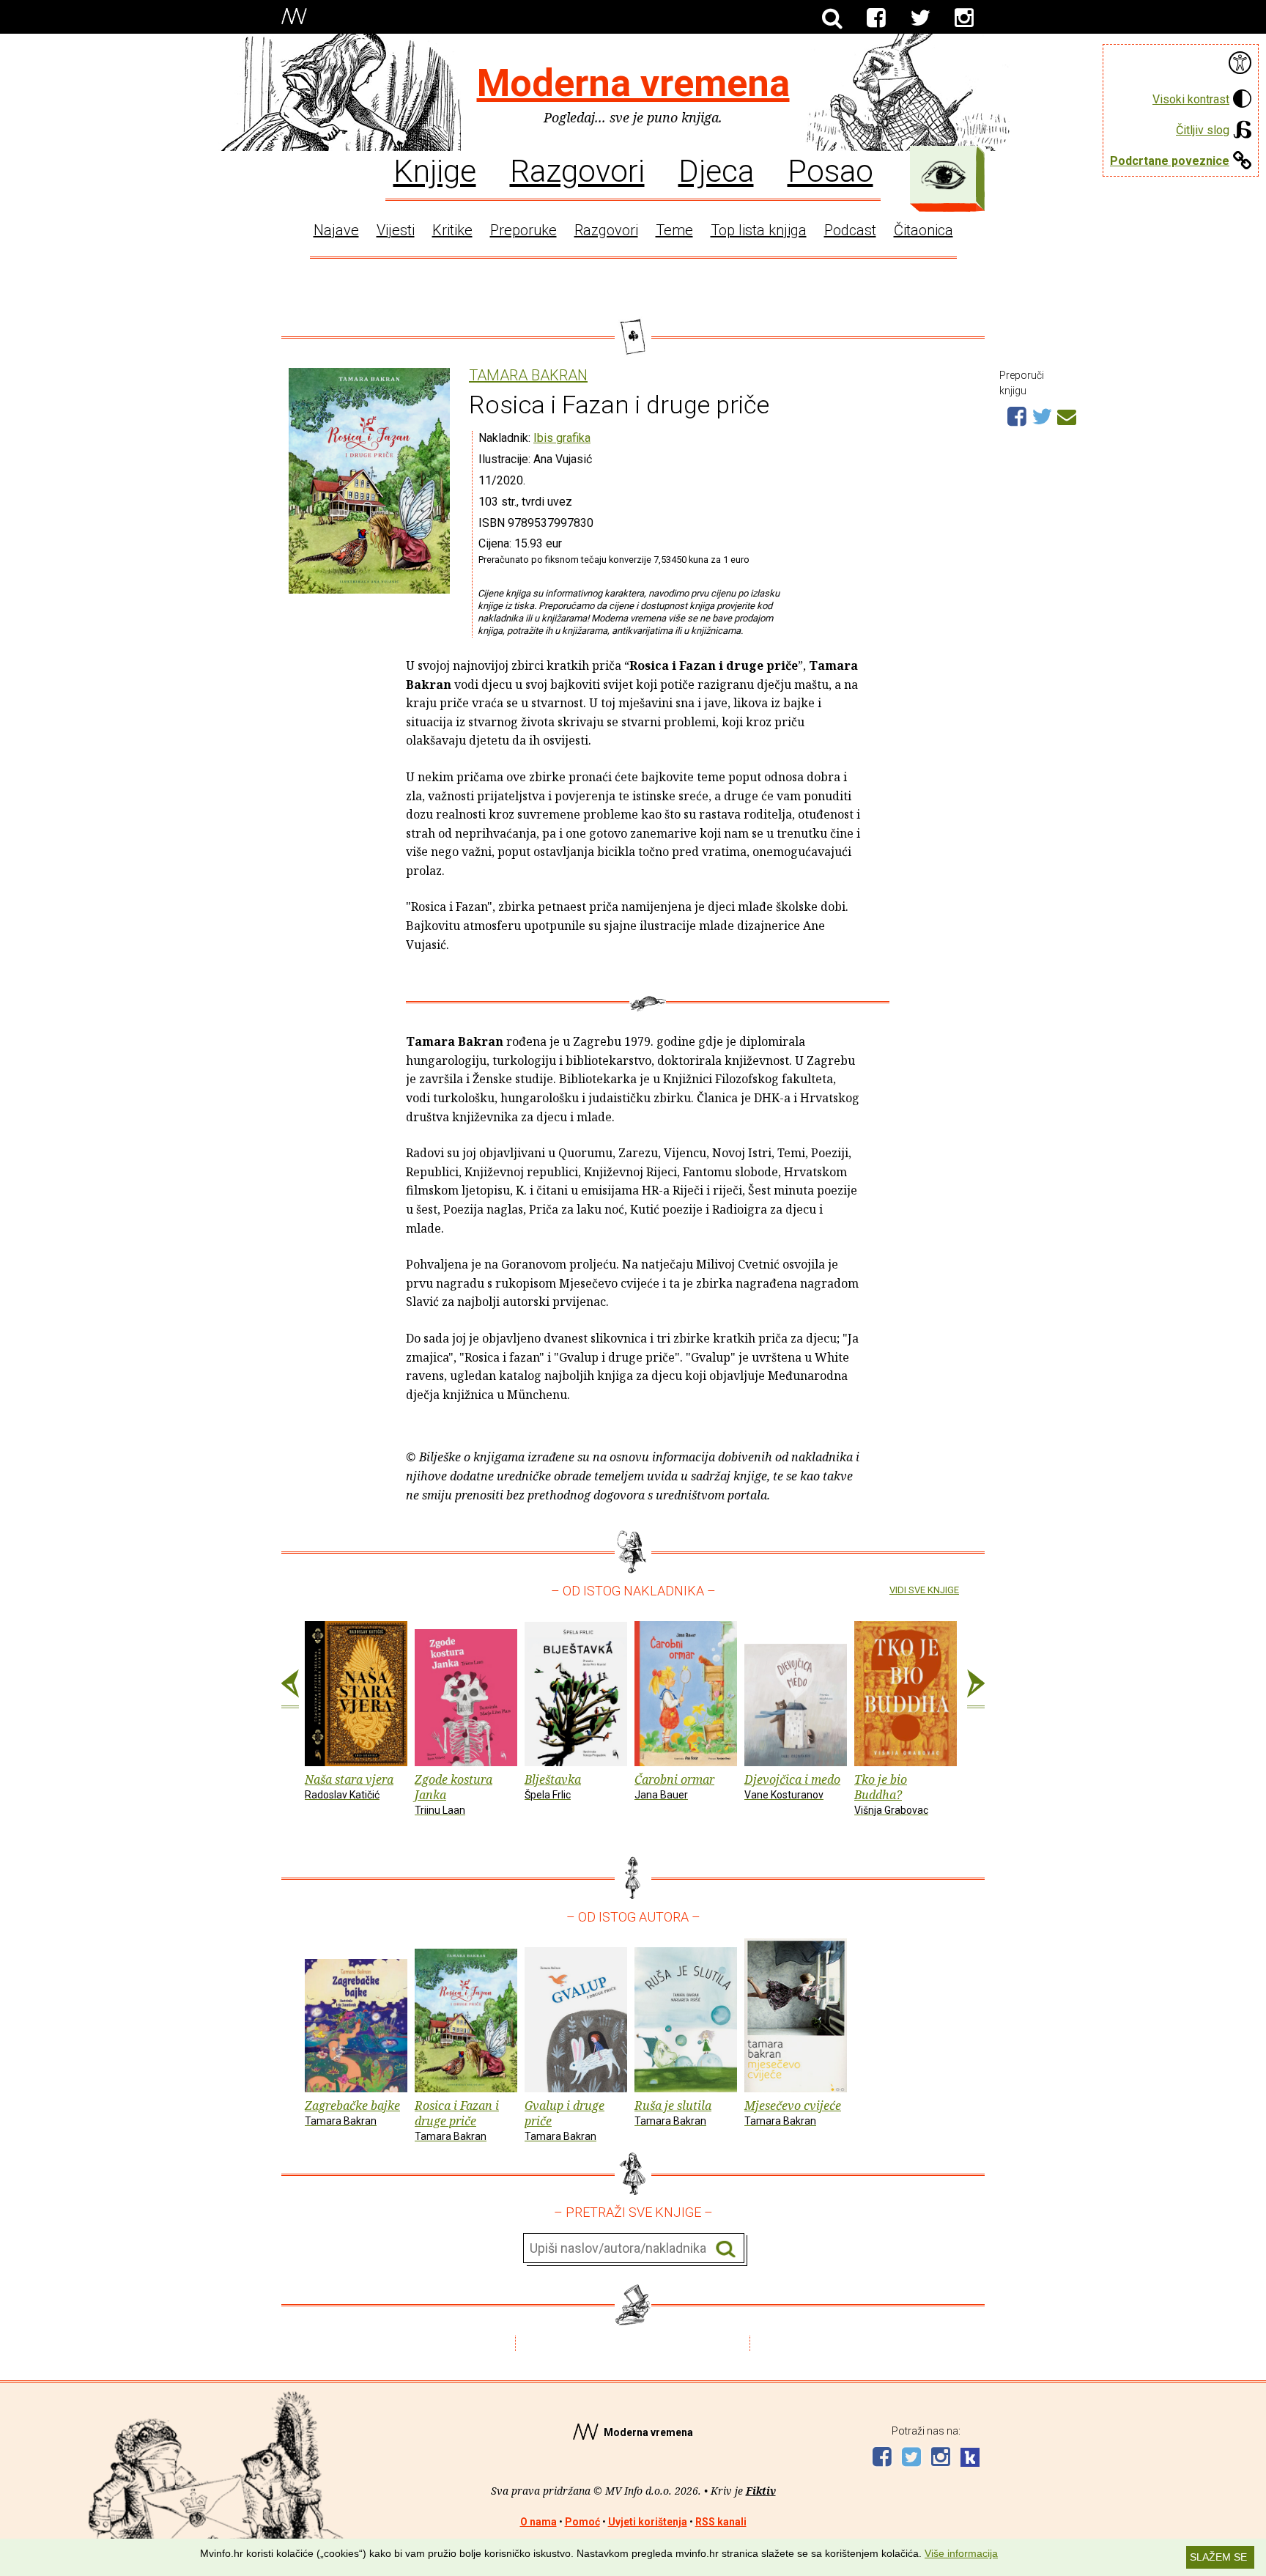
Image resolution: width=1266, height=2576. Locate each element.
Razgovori (577, 170)
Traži (726, 2249)
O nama (538, 2522)
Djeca (716, 170)
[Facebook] (876, 18)
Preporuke (523, 230)
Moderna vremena (633, 83)
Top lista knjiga (759, 230)
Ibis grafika (562, 438)
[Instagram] (964, 18)
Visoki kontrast (1191, 99)
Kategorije (944, 175)
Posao (830, 170)
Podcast (850, 230)
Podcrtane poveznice (1170, 161)
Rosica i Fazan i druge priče (457, 2120)
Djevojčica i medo (792, 1786)
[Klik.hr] (970, 2459)
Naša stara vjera (349, 1786)
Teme (674, 230)
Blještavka (553, 1786)
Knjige (435, 170)
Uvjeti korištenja (648, 2522)
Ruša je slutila (673, 2112)
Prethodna (290, 1689)
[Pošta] (1067, 415)
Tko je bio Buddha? (891, 1794)
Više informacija (961, 2553)
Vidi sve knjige (924, 1590)
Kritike (452, 230)
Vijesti (396, 230)
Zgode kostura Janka (454, 1794)
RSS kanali (721, 2522)
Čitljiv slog (1203, 130)
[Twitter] (920, 18)
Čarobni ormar (674, 1786)
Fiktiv (761, 2491)
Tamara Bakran (528, 376)
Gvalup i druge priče (564, 2120)
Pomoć (582, 2522)
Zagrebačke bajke (352, 2112)
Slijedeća (976, 1689)
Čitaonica (923, 230)
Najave (336, 230)
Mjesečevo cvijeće (793, 2112)
